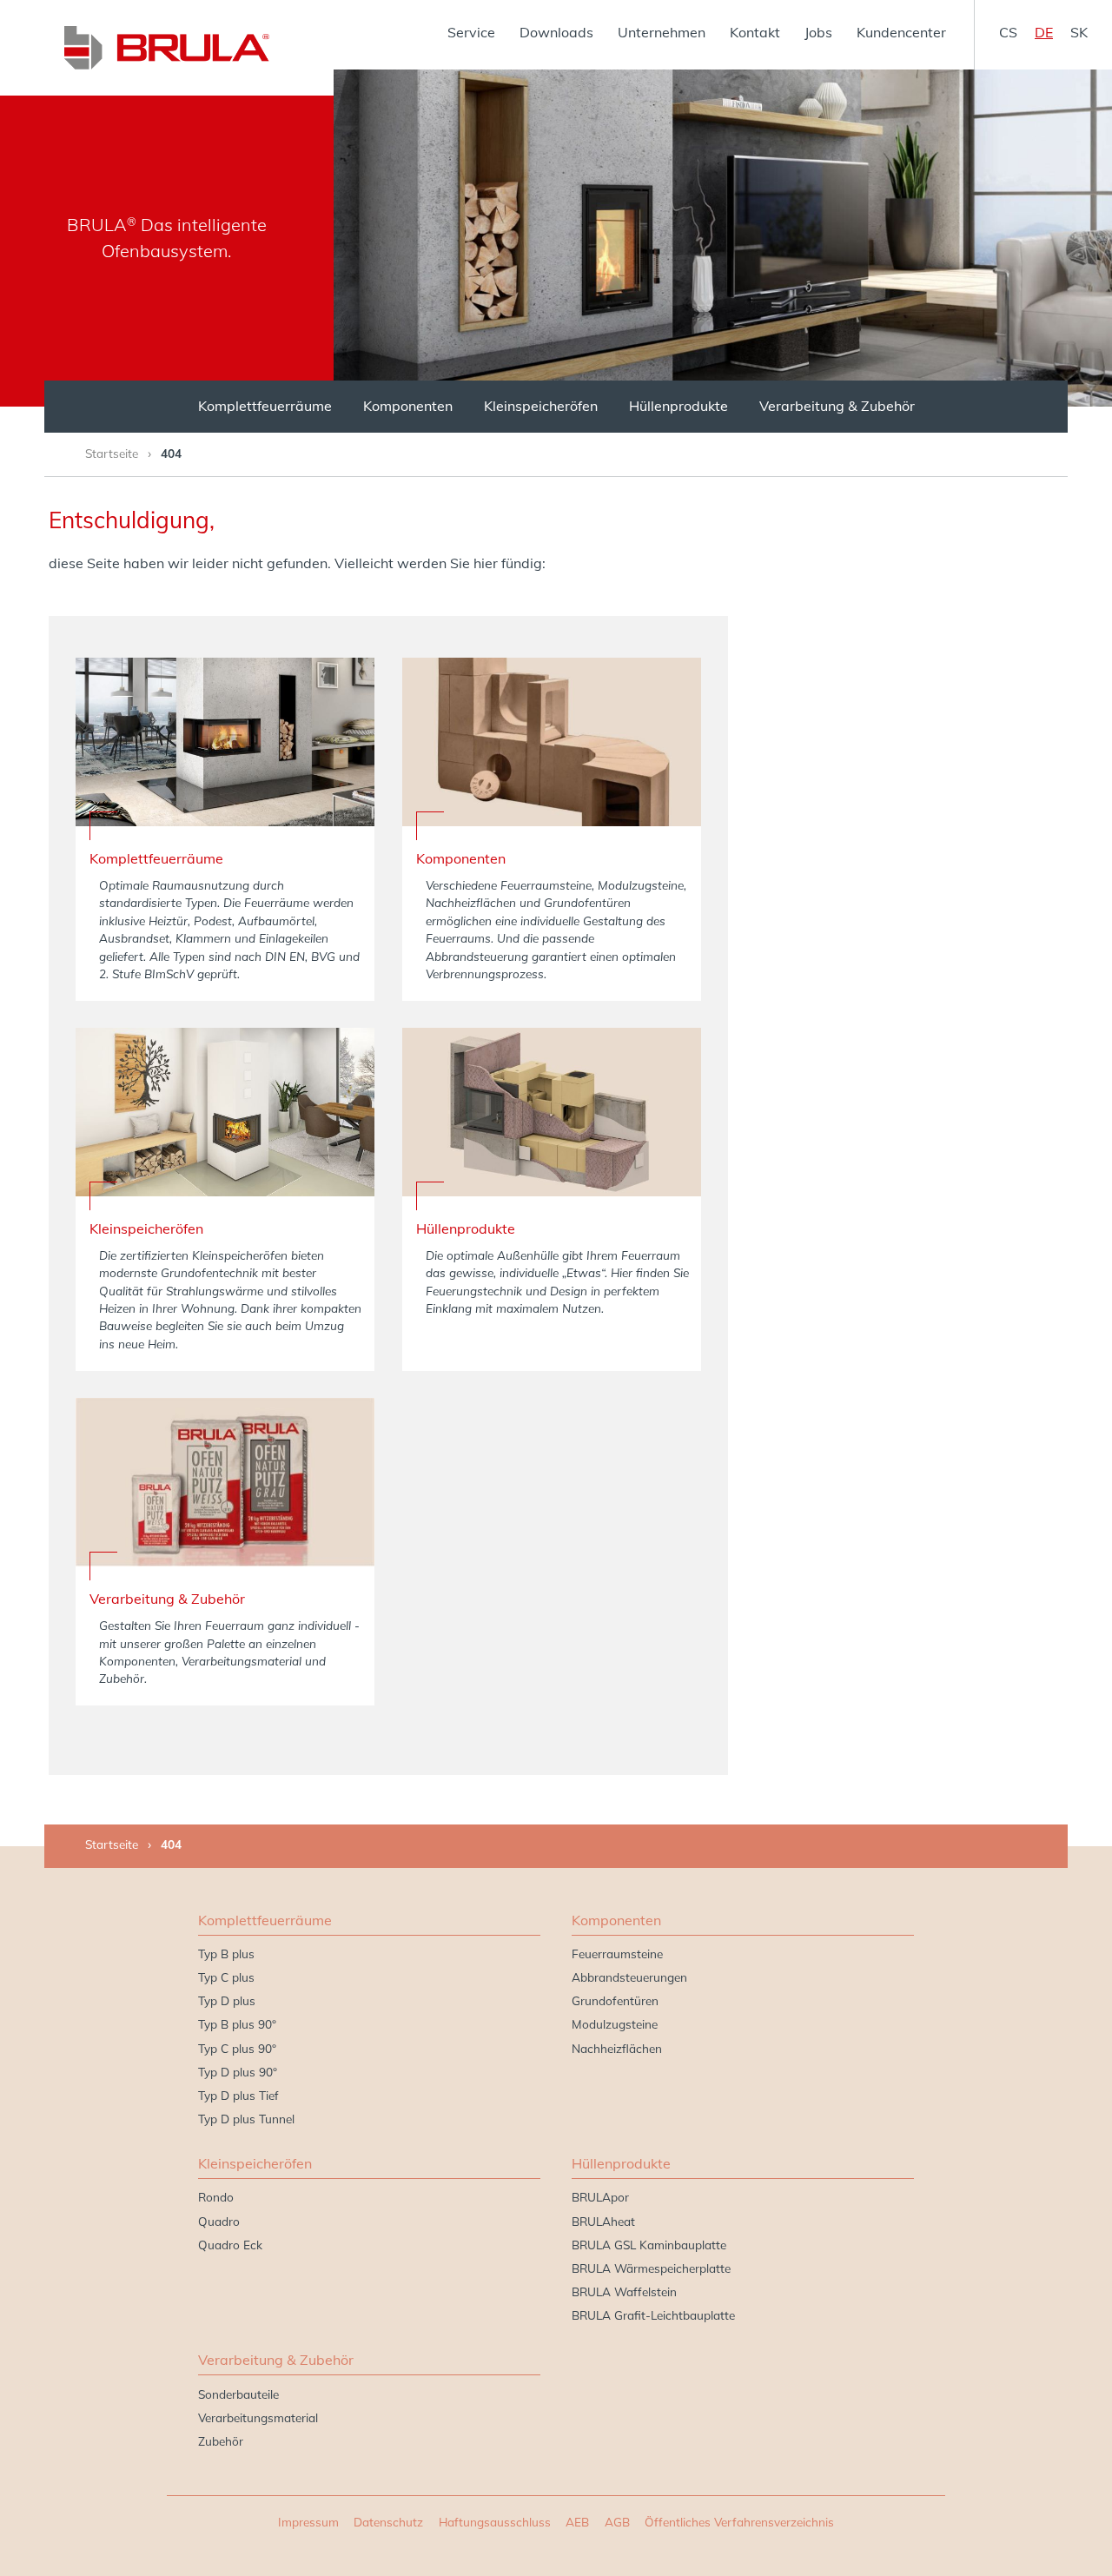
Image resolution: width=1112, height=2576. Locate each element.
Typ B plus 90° (237, 2024)
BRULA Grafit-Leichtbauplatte (653, 2315)
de (1044, 32)
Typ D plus (227, 2000)
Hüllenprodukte (678, 406)
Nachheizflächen (617, 2048)
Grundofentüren (615, 2000)
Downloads (556, 32)
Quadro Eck (230, 2245)
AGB (617, 2522)
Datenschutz (388, 2522)
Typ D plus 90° (238, 2072)
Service (471, 32)
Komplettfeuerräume (265, 406)
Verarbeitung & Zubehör (837, 406)
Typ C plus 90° (237, 2048)
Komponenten (408, 406)
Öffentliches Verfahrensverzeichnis (739, 2522)
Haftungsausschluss (495, 2522)
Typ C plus (226, 1977)
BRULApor (600, 2197)
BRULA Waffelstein (624, 2291)
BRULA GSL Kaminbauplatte (649, 2245)
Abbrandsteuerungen (629, 1977)
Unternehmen (662, 32)
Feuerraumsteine (617, 1954)
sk (1079, 32)
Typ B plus (226, 1954)
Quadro (219, 2221)
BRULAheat (603, 2221)
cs (1008, 32)
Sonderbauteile (238, 2394)
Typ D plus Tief (238, 2095)
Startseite (112, 453)
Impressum (308, 2522)
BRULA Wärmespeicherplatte (651, 2268)
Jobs (818, 32)
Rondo (216, 2197)
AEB (577, 2522)
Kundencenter (901, 32)
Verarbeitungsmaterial (258, 2417)
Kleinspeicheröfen (541, 406)
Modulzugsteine (615, 2024)
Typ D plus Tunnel (246, 2119)
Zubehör (221, 2441)
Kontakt (755, 32)
